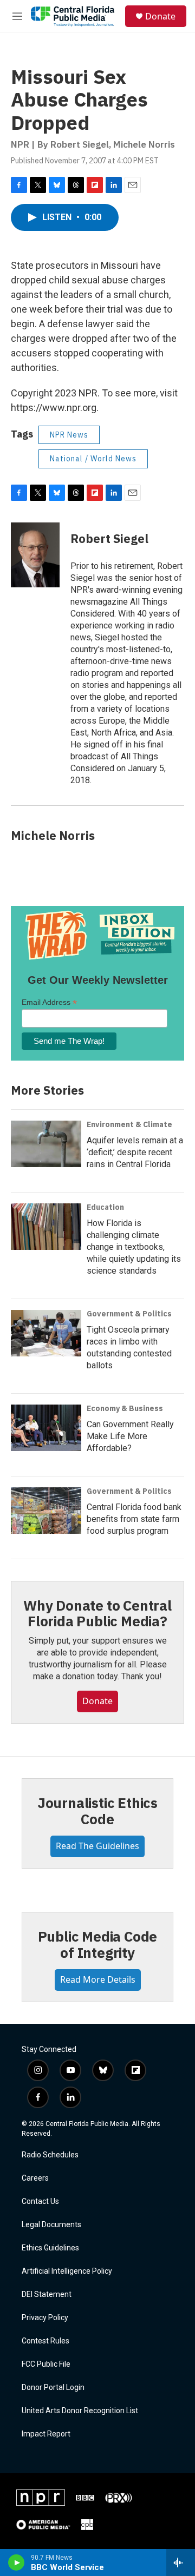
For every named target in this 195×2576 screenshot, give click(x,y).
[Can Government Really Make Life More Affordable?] (46, 1428)
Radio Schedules (50, 2155)
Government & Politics (129, 1314)
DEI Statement (47, 2294)
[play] (17, 2562)
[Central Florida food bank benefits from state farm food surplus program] (46, 1511)
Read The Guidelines (97, 1846)
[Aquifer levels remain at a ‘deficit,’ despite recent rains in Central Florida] (46, 1144)
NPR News (69, 435)
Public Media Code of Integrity (98, 1944)
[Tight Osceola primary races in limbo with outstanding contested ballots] (46, 1333)
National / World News (93, 459)
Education (105, 1207)
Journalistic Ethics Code (97, 1811)
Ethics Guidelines (50, 2248)
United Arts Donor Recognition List (80, 2411)
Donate (160, 16)
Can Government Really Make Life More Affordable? (130, 1436)
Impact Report (46, 2434)
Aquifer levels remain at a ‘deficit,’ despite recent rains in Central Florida (135, 1152)
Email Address (49, 1002)
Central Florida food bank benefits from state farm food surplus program (134, 1519)
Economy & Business (125, 1408)
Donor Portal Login (53, 2388)
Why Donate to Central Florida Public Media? (97, 1613)
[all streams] (181, 2562)
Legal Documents (51, 2225)
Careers (35, 2178)
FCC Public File (46, 2364)
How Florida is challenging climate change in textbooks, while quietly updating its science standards (134, 1247)
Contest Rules (45, 2341)
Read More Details (98, 1979)
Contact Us (40, 2201)
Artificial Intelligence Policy (67, 2271)
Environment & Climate (129, 1124)
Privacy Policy (45, 2318)
